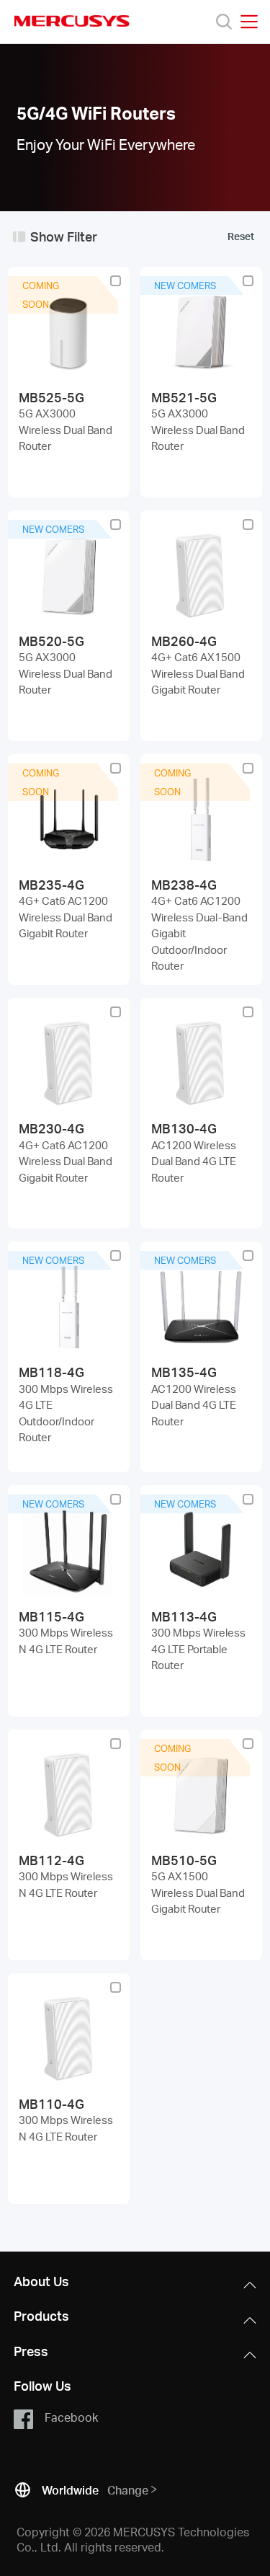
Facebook (71, 2417)
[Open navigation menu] (249, 22)
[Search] (224, 22)
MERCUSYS (72, 21)
